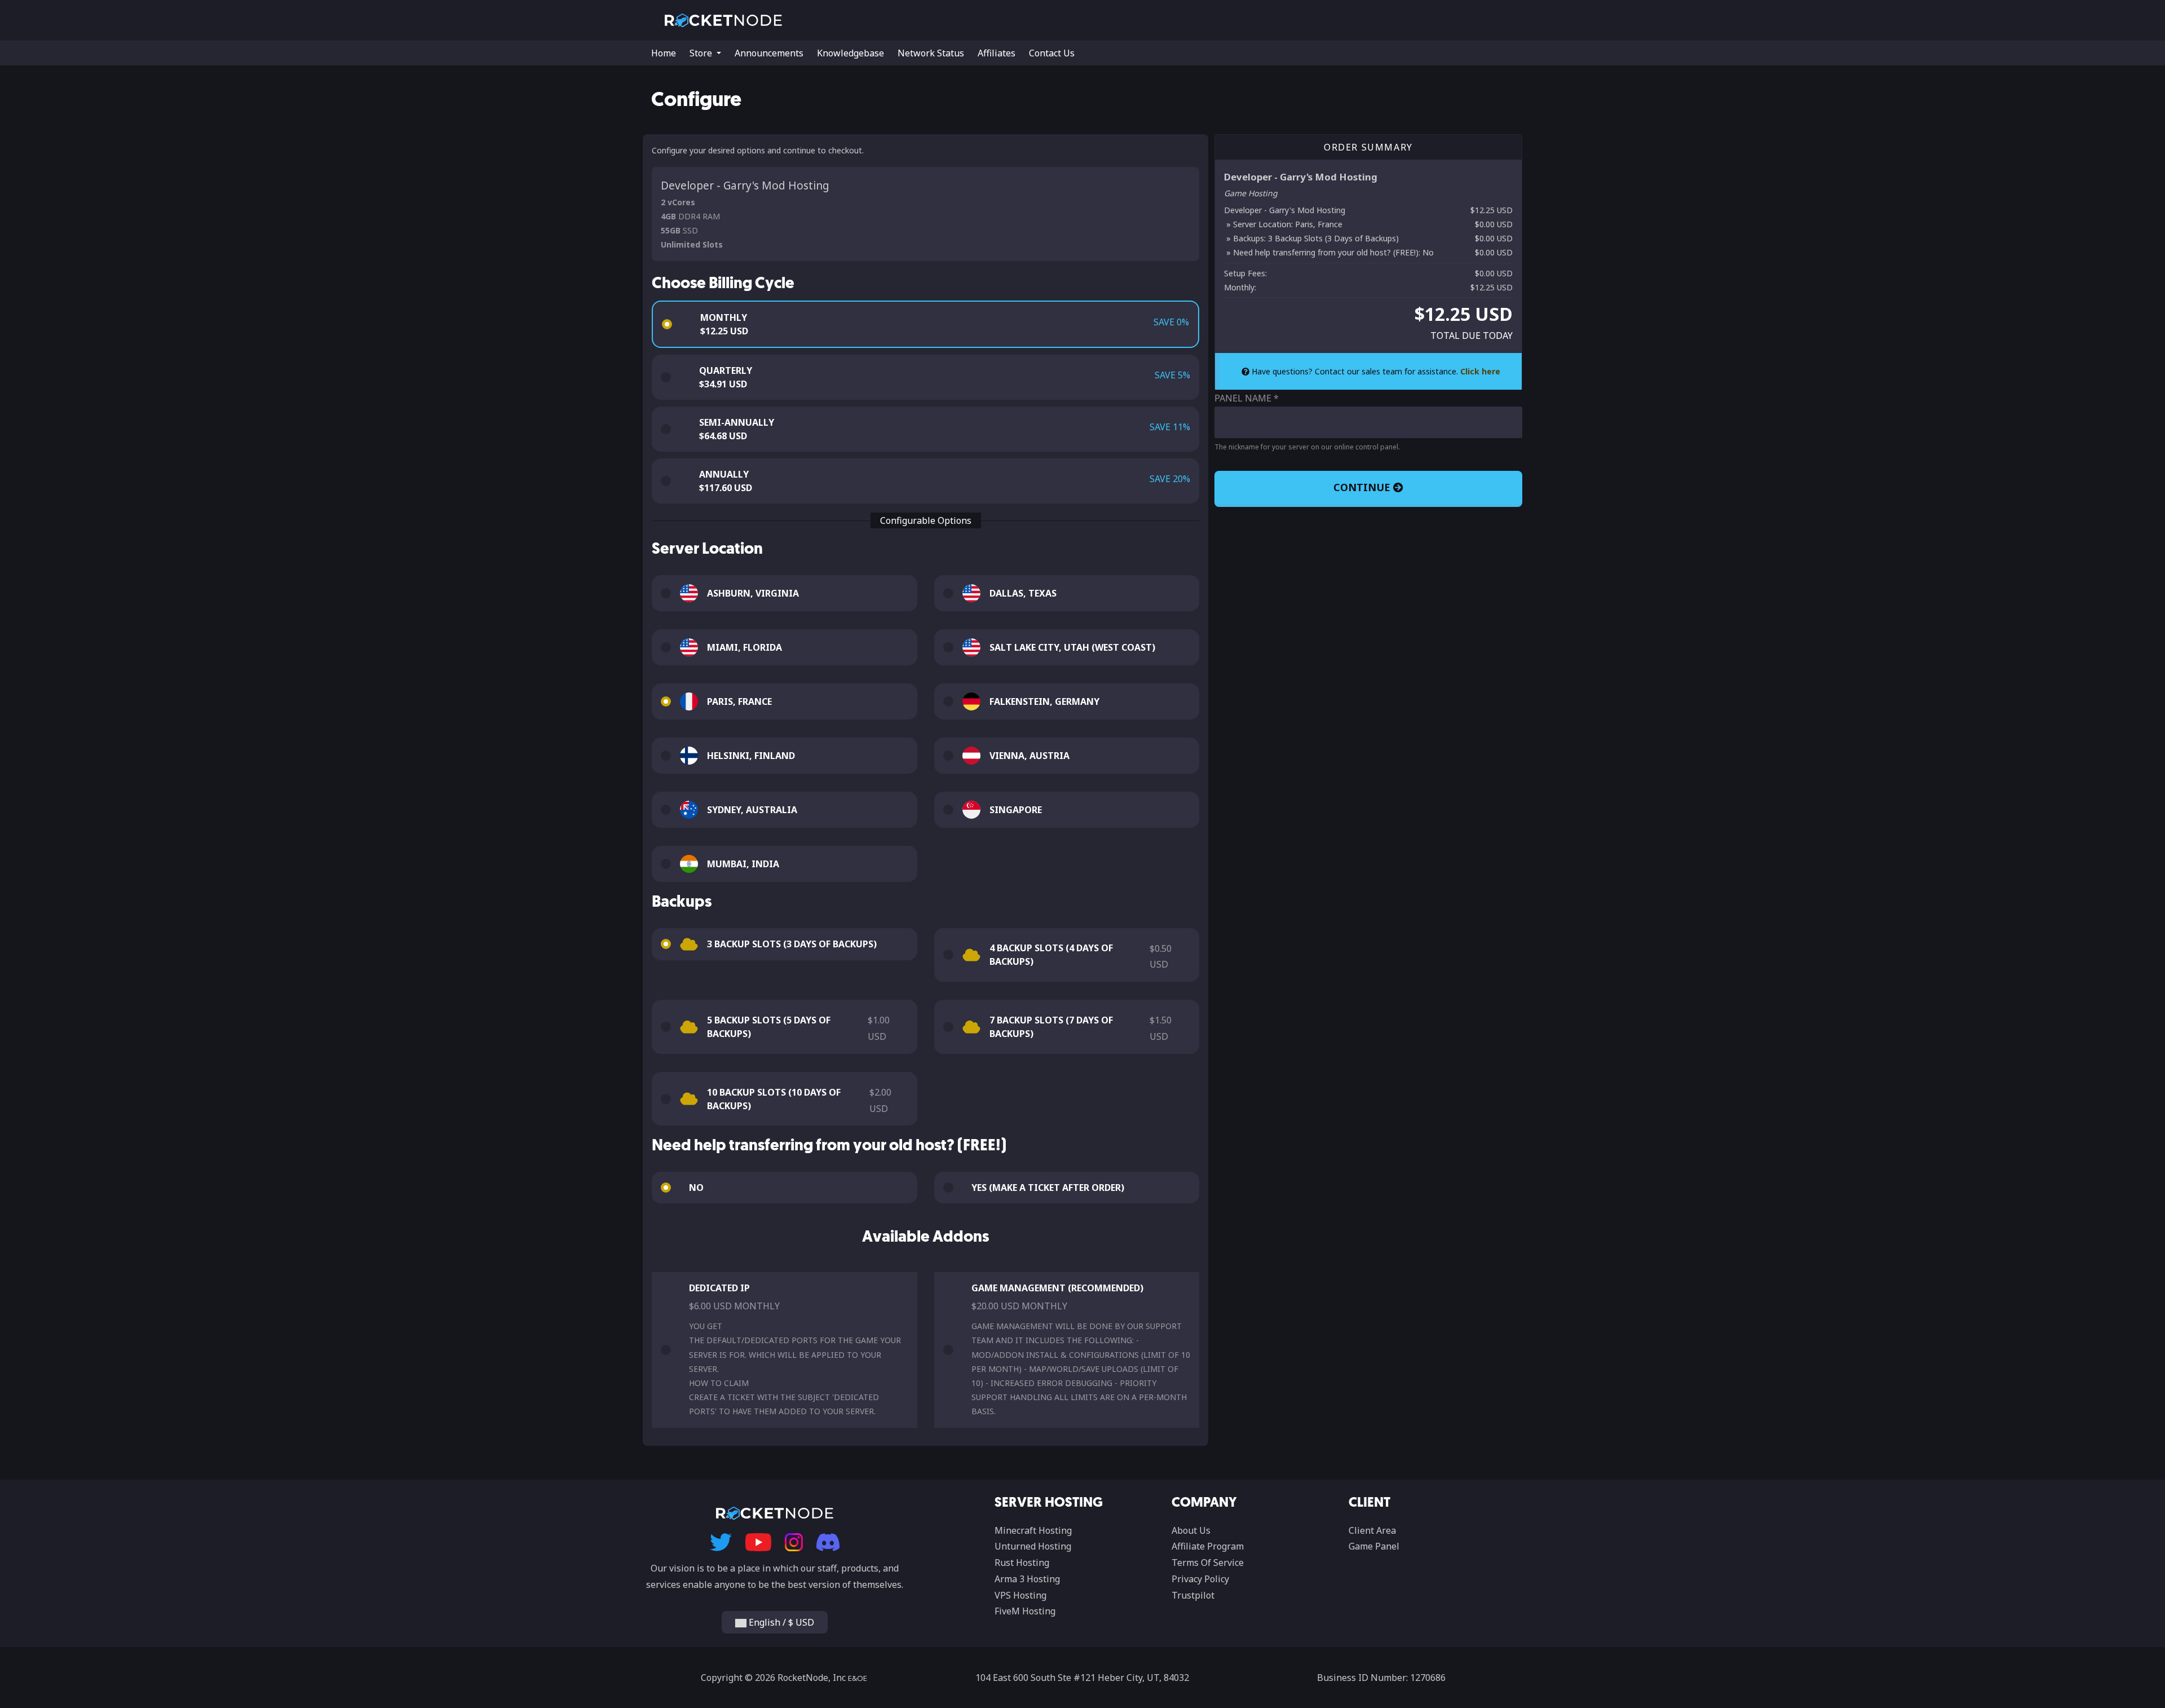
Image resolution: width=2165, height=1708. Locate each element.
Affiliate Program (1208, 1546)
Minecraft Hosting (1033, 1530)
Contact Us (1052, 53)
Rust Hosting (1022, 1563)
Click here (1480, 371)
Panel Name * (1247, 398)
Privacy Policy (1200, 1579)
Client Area (1372, 1530)
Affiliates (997, 53)
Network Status (931, 53)
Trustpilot (1193, 1595)
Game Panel (1374, 1546)
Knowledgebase (850, 53)
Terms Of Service (1208, 1563)
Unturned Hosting (1033, 1546)
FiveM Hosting (1025, 1611)
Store (702, 53)
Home (664, 53)
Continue (1363, 487)
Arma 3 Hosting (1027, 1579)
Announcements (769, 53)
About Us (1191, 1530)
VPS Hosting (1020, 1595)
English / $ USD (780, 1622)
